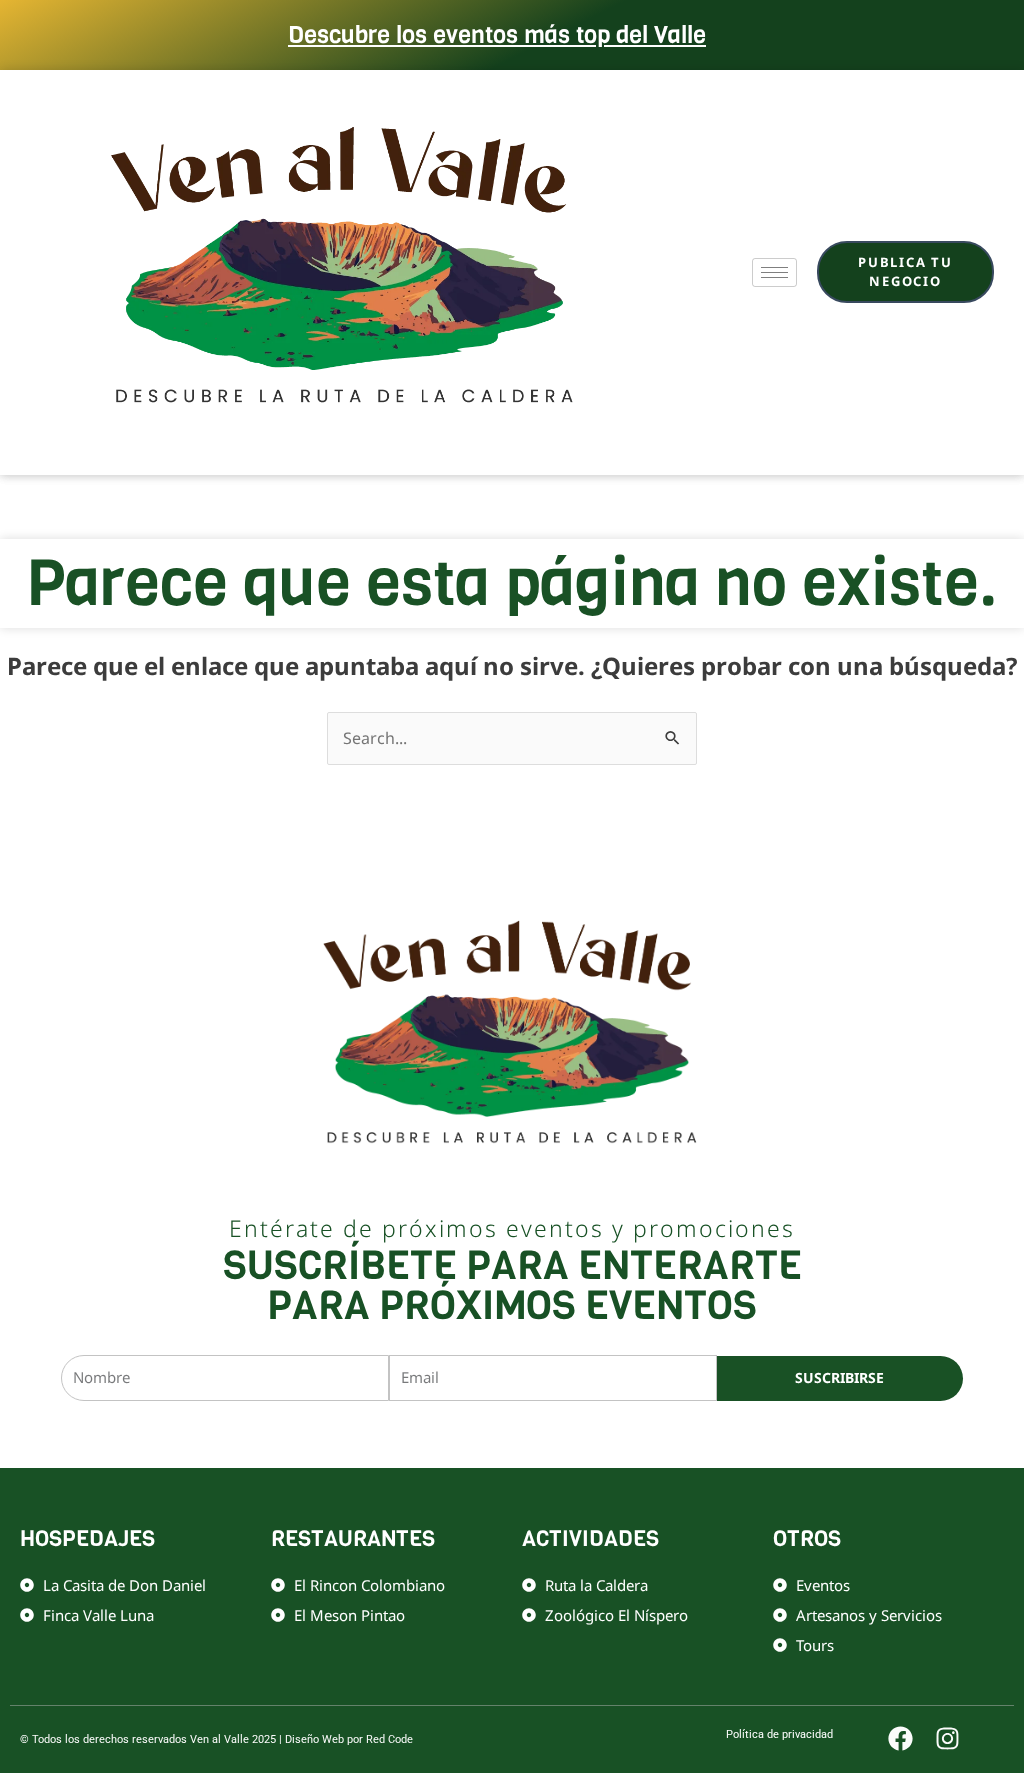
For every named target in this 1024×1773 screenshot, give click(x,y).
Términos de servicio (717, 1434)
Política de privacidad (589, 1434)
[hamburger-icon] (774, 272)
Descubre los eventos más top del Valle (497, 35)
